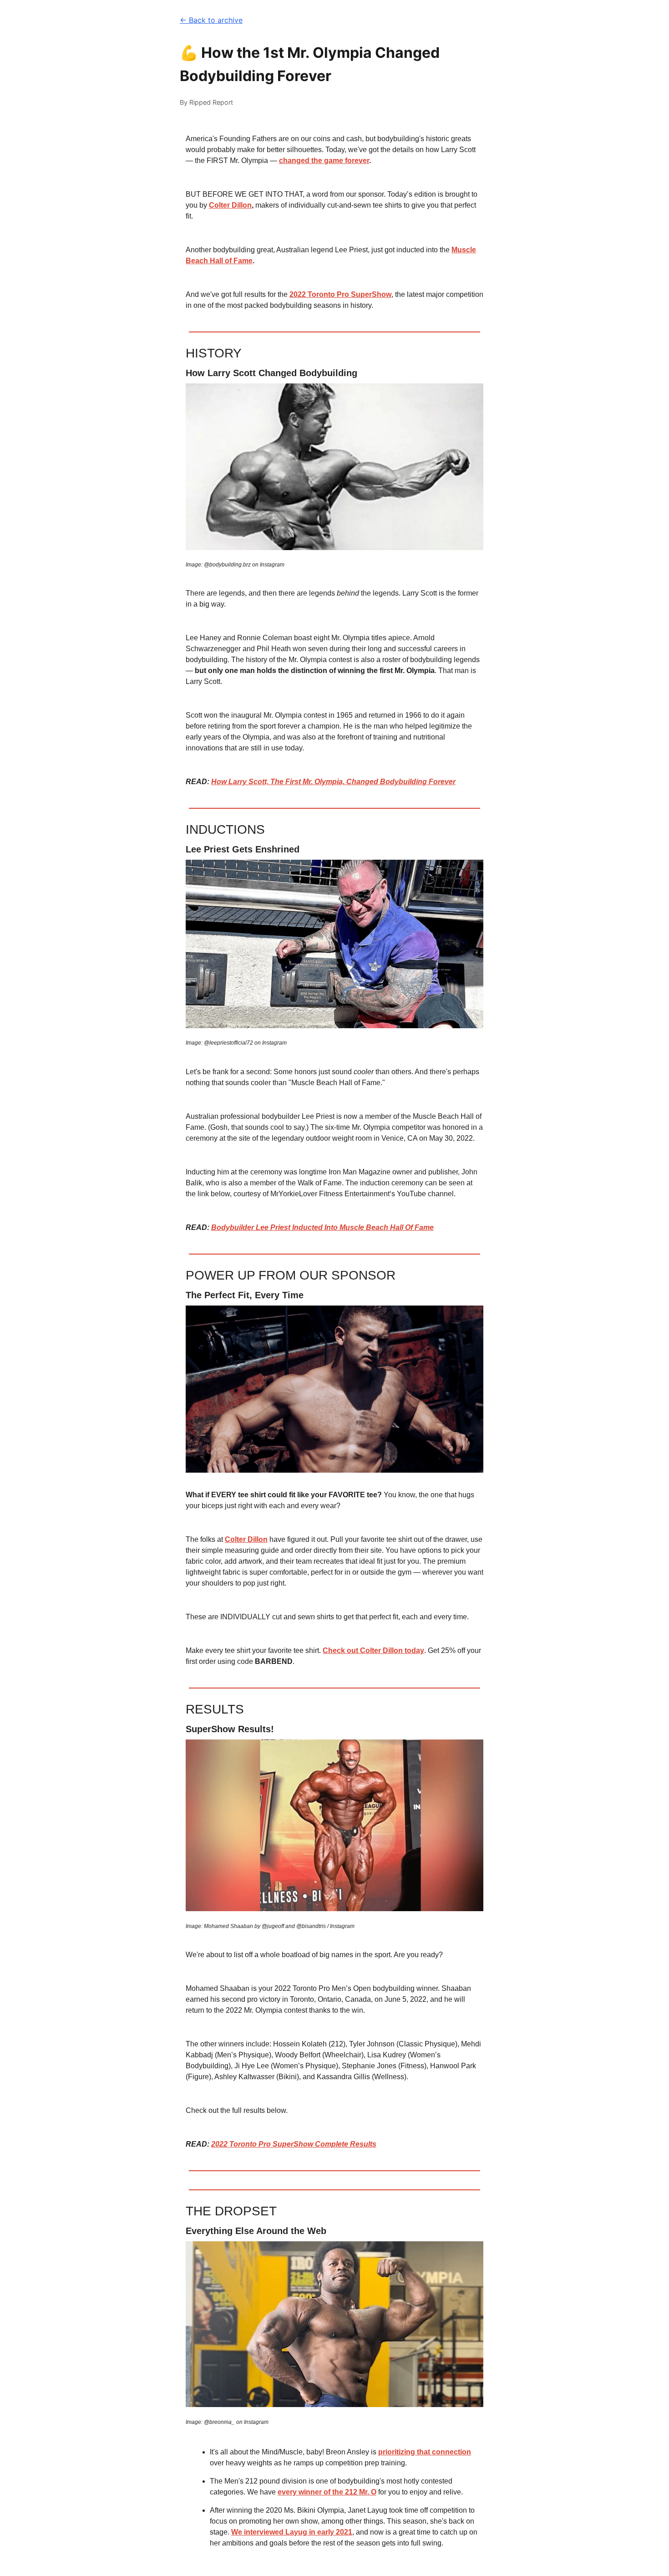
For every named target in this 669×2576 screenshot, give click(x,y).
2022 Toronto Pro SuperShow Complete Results (294, 2144)
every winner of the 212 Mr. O (327, 2492)
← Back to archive (211, 20)
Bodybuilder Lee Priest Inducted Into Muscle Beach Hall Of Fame (322, 1227)
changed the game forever (324, 161)
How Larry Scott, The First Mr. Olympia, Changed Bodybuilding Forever (333, 782)
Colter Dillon (230, 205)
